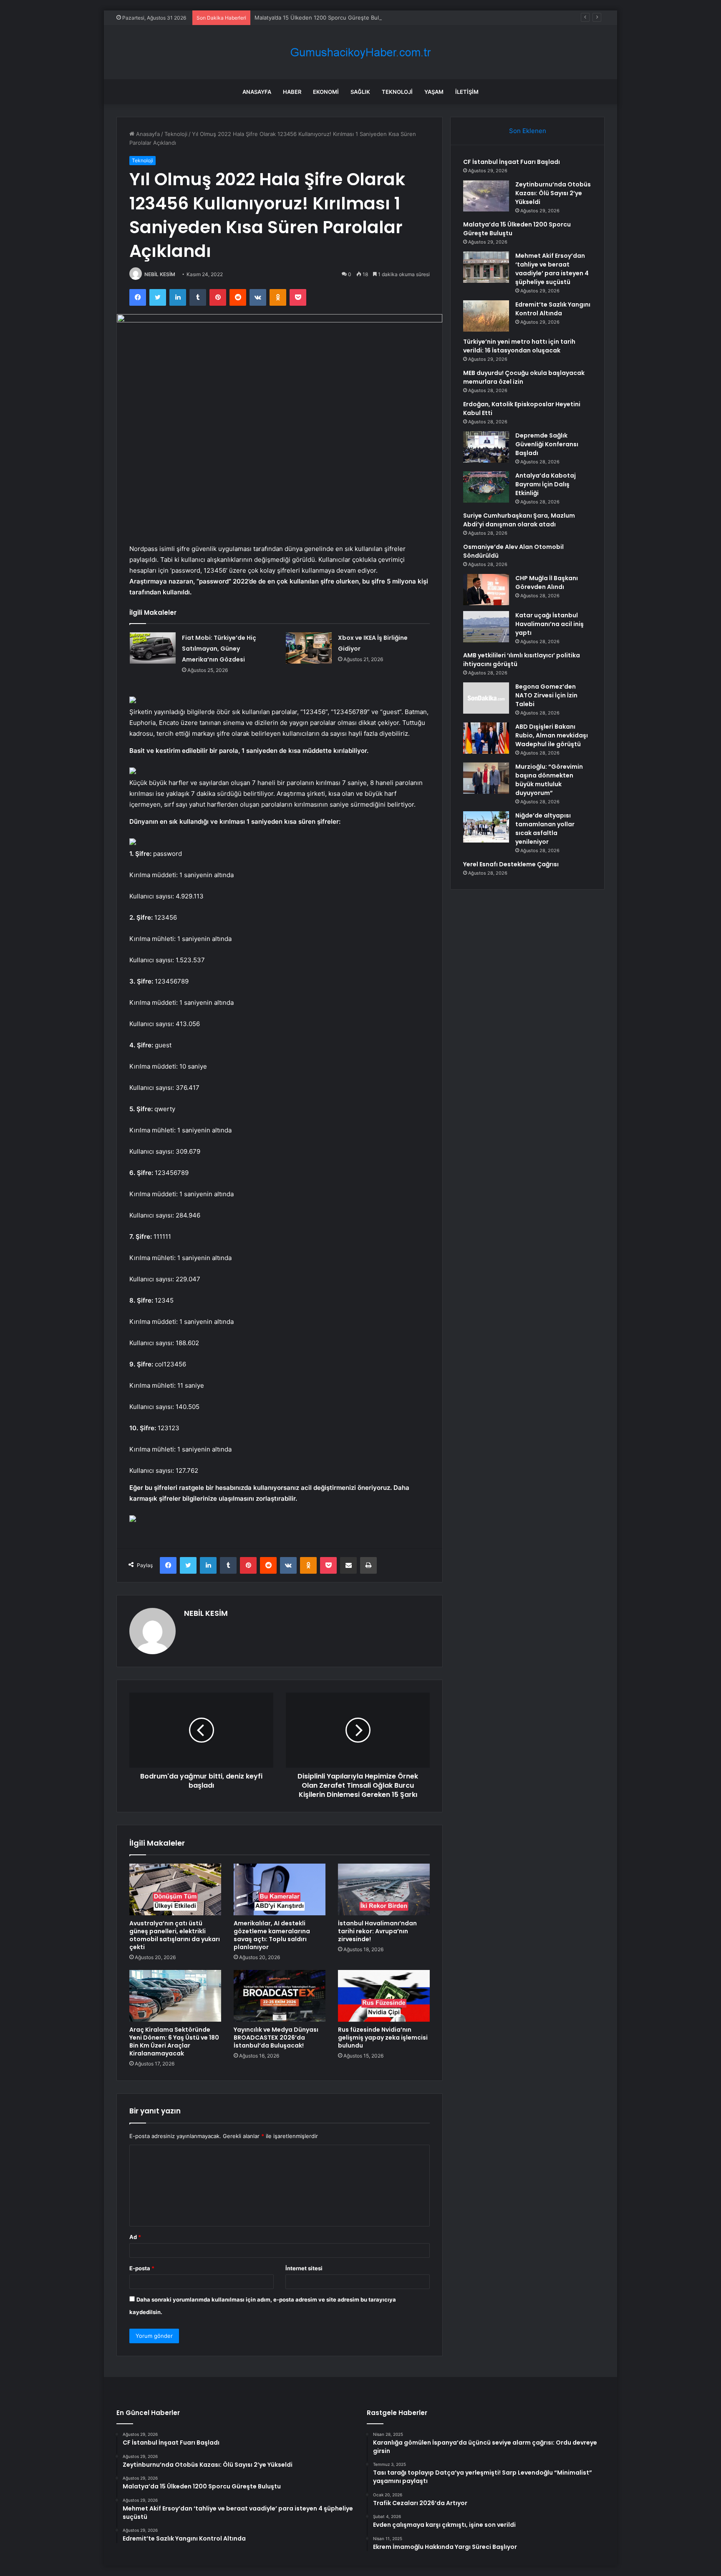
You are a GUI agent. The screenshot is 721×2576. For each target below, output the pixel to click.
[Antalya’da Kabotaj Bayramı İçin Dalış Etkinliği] (486, 487)
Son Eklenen (528, 131)
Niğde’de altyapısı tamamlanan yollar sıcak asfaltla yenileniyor (545, 829)
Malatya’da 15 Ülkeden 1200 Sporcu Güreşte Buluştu (323, 18)
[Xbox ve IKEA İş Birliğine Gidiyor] (309, 648)
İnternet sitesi (304, 2268)
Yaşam (434, 92)
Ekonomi (326, 92)
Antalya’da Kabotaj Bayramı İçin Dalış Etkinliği (546, 484)
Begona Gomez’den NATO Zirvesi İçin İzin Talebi (546, 695)
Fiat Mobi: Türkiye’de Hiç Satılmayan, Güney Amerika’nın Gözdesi (219, 649)
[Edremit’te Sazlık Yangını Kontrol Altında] (486, 316)
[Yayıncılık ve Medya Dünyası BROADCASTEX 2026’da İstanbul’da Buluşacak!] (280, 1996)
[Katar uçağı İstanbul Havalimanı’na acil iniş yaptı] (486, 627)
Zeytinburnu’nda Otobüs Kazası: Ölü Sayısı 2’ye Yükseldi (553, 193)
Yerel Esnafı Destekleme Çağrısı (511, 864)
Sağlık (360, 92)
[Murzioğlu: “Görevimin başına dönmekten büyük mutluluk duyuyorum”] (486, 778)
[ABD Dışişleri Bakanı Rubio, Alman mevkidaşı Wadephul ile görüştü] (486, 738)
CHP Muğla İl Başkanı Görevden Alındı (547, 582)
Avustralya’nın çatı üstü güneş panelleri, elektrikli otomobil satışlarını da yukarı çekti (175, 1935)
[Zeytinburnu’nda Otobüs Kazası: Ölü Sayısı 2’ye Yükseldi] (486, 196)
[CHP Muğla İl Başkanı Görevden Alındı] (486, 590)
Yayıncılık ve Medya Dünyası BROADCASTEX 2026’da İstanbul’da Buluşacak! (276, 2038)
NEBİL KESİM (160, 274)
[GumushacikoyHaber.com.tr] (360, 52)
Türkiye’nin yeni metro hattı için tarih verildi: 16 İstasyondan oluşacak (519, 346)
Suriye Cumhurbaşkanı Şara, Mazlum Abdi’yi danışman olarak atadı (519, 520)
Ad (135, 2237)
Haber (292, 92)
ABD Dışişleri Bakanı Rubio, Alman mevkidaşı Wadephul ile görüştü (552, 735)
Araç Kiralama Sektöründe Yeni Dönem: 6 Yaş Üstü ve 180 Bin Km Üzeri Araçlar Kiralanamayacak (174, 2041)
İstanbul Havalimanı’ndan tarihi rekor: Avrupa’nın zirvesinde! (377, 1931)
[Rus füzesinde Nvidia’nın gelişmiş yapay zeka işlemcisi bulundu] (384, 1996)
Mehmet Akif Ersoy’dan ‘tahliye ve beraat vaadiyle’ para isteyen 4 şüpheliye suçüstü (552, 269)
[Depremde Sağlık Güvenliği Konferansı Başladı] (486, 447)
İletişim (467, 92)
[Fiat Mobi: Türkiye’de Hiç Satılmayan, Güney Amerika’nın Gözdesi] (153, 648)
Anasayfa (257, 92)
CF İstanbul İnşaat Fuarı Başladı (512, 162)
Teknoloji (397, 92)
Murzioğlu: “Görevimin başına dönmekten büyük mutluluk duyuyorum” (549, 780)
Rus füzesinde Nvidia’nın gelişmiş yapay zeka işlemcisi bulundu (383, 2038)
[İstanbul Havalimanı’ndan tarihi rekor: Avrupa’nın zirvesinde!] (384, 1889)
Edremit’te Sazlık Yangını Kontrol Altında (553, 309)
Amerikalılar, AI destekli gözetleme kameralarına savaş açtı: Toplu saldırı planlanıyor (272, 1935)
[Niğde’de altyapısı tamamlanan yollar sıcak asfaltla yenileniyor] (486, 827)
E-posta (142, 2268)
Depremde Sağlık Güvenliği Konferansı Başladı (547, 444)
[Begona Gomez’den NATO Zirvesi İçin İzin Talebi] (486, 698)
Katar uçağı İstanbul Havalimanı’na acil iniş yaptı (550, 624)
